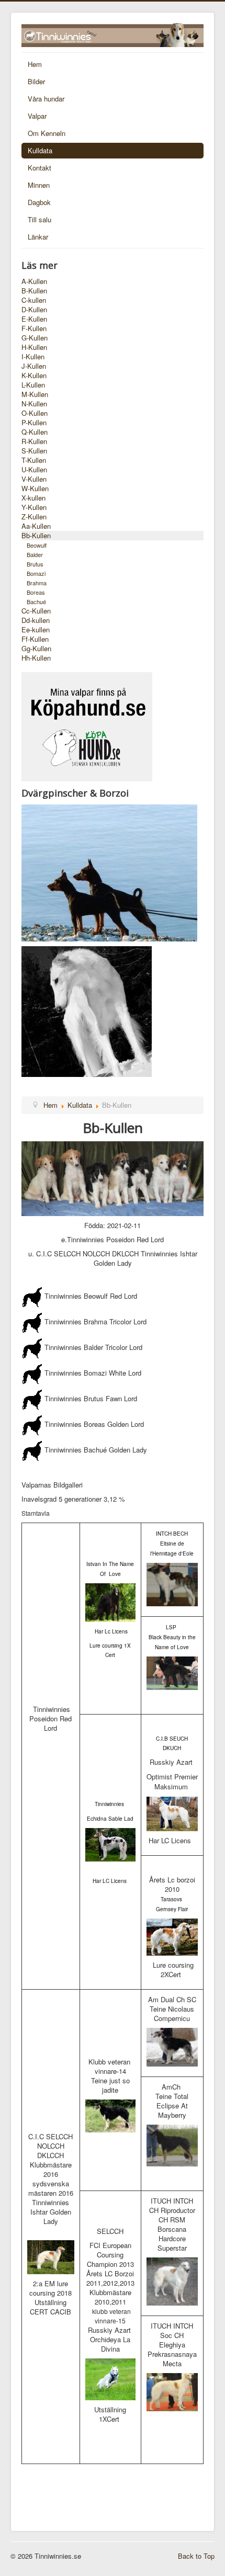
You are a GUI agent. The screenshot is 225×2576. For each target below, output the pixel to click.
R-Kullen (34, 441)
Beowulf (37, 545)
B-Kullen (34, 291)
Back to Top (196, 2556)
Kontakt (40, 168)
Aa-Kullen (36, 526)
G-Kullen (35, 338)
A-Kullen (34, 281)
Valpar (37, 116)
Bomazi (36, 573)
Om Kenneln (47, 133)
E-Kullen (34, 319)
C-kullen (34, 300)
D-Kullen (34, 310)
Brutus (35, 564)
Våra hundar (46, 99)
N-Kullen (34, 404)
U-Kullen (34, 470)
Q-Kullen (35, 432)
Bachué (36, 602)
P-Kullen (34, 423)
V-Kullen (34, 479)
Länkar (38, 237)
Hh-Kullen (36, 658)
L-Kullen (33, 385)
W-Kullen (35, 489)
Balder (35, 554)
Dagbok (39, 202)
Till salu (40, 219)
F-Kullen (34, 328)
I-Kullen (33, 357)
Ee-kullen (36, 630)
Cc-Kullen (36, 611)
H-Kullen (34, 347)
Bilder (36, 81)
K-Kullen (34, 376)
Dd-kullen (36, 620)
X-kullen (33, 498)
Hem (35, 64)
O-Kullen (35, 413)
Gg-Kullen (36, 649)
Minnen (39, 185)
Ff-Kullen (35, 639)
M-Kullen (35, 394)
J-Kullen (34, 366)
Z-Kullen (34, 517)
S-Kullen (34, 451)
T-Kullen (34, 460)
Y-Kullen (34, 507)
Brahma (37, 583)
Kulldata (40, 150)
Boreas (36, 592)
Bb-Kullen (36, 536)
